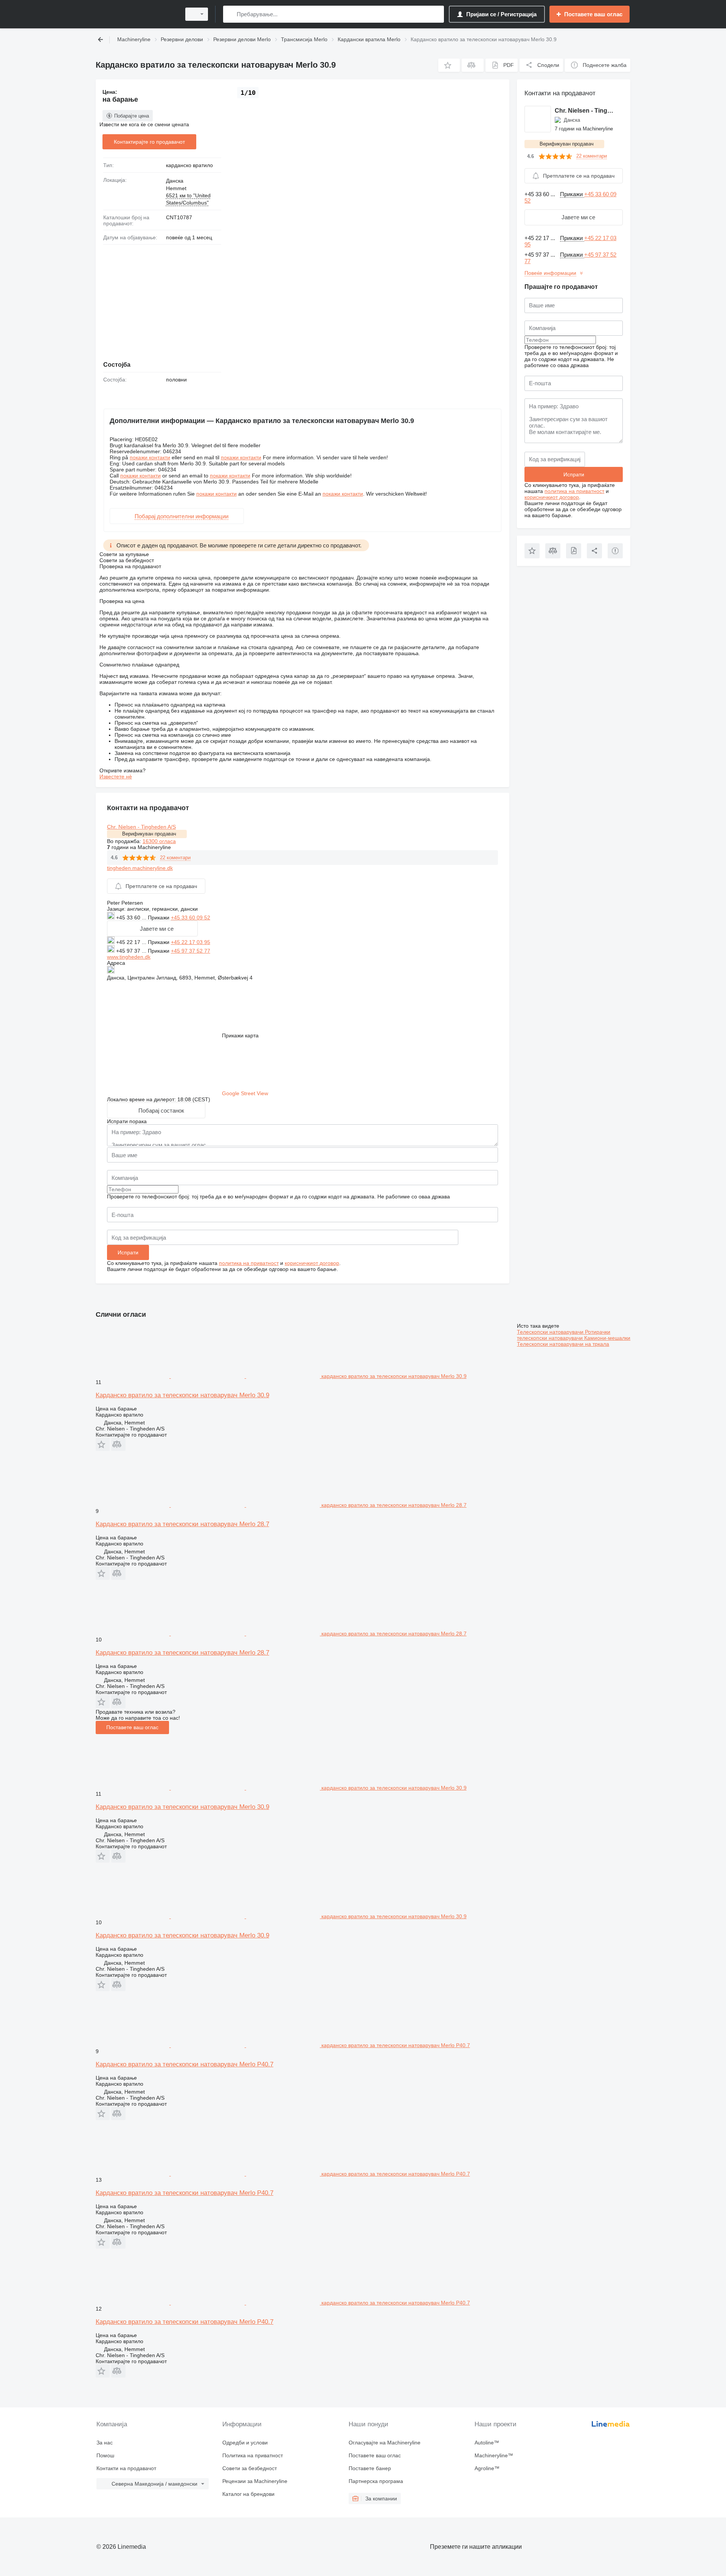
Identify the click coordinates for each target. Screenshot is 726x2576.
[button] (449, 65)
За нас (105, 2443)
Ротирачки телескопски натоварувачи (564, 1335)
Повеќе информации (550, 273)
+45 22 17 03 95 (191, 942)
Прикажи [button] (159, 918)
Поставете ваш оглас (132, 1727)
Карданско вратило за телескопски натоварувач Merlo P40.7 (185, 2064)
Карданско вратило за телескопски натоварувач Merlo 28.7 (182, 1524)
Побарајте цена (132, 116)
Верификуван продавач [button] (149, 834)
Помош (105, 2455)
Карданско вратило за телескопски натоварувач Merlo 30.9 (182, 1395)
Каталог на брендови (248, 2494)
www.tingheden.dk (129, 957)
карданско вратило (189, 165)
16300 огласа (159, 841)
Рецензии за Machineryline (255, 2481)
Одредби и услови (245, 2443)
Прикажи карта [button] (240, 1035)
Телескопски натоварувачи (551, 1332)
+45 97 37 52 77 (191, 951)
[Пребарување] (230, 14)
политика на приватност (249, 1263)
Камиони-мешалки (607, 1338)
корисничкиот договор (312, 1263)
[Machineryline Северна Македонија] (136, 14)
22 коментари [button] (175, 858)
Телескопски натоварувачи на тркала (563, 1344)
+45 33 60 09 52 (191, 918)
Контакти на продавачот (126, 2468)
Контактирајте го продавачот (149, 142)
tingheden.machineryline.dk (140, 868)
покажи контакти (150, 457)
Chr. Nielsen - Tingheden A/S (141, 827)
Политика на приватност (253, 2455)
